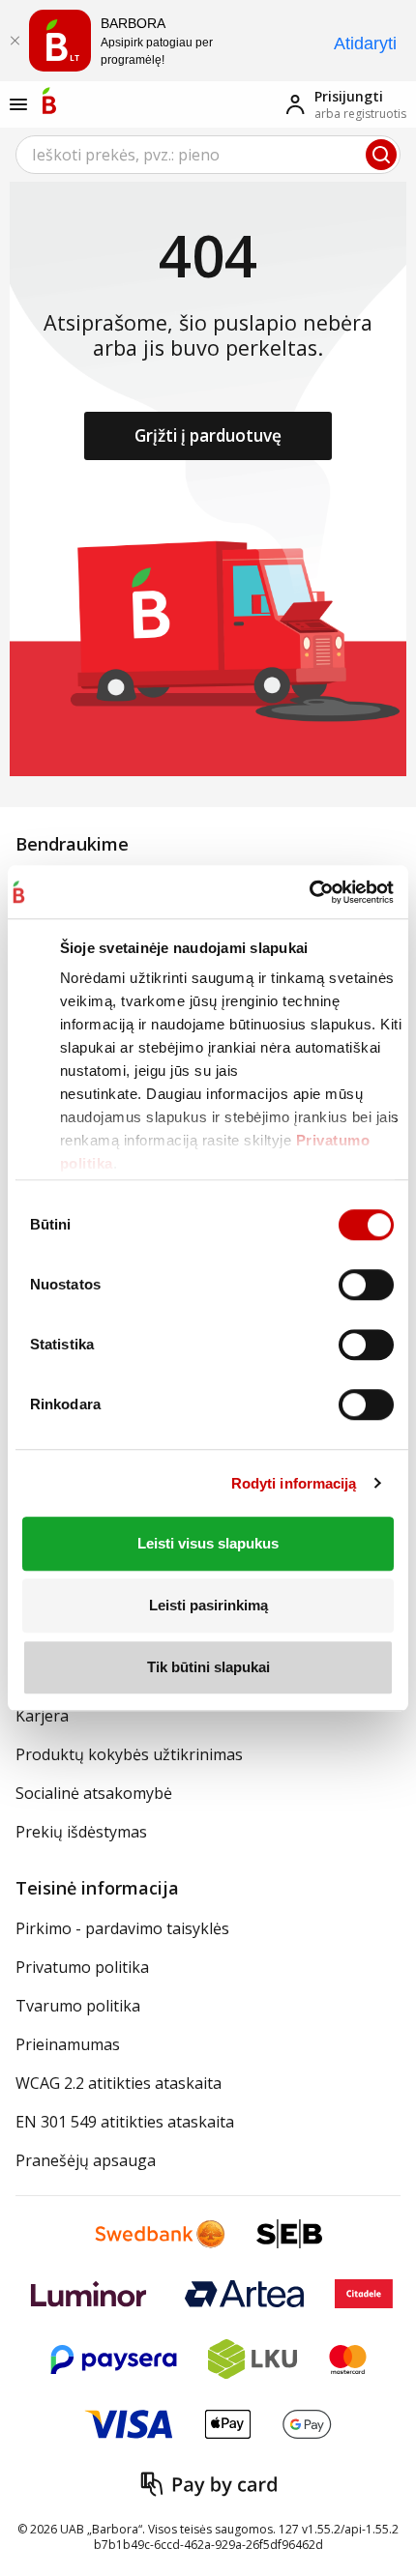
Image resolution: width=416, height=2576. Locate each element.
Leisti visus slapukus (208, 1543)
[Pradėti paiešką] (381, 155)
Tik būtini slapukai (208, 1667)
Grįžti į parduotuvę (208, 435)
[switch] (366, 1285)
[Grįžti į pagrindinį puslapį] (49, 101)
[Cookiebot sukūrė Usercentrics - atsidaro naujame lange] (309, 892)
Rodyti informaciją (294, 1483)
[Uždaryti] (15, 41)
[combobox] (208, 155)
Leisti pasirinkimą (208, 1605)
